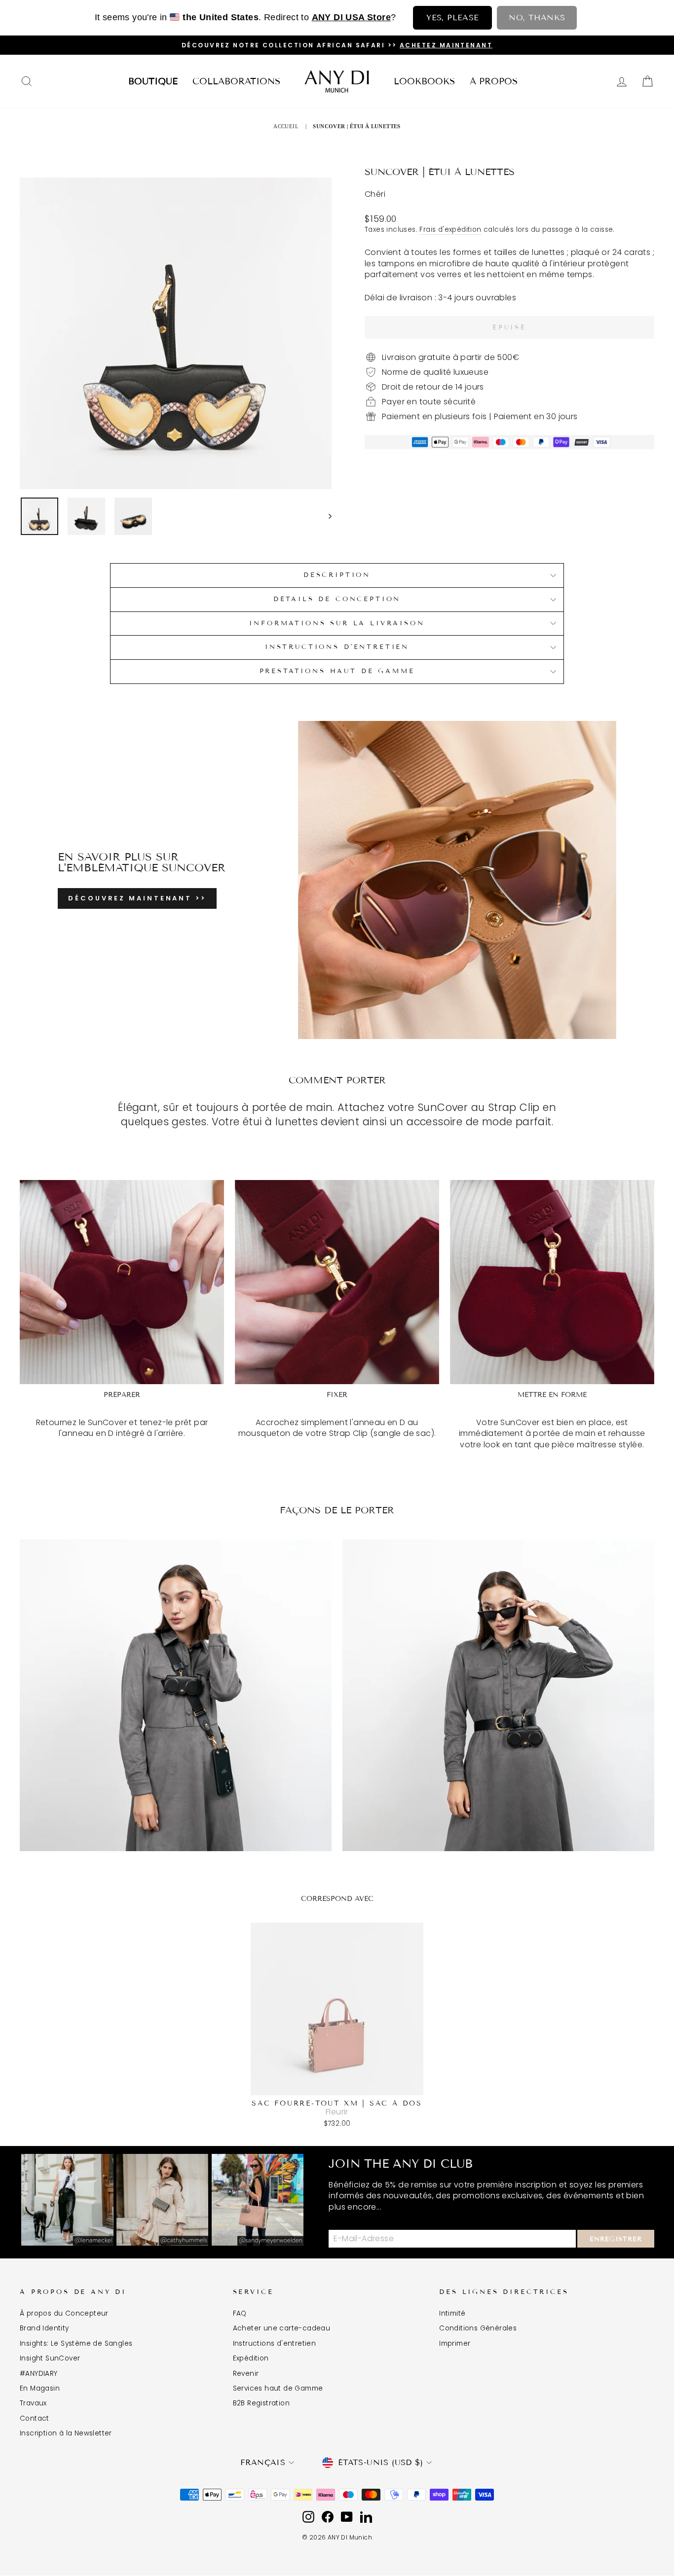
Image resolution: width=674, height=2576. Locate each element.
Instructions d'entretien (275, 2343)
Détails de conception (337, 599)
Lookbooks (424, 81)
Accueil (286, 126)
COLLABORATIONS (236, 81)
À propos (494, 81)
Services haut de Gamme (278, 2388)
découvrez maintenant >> (137, 898)
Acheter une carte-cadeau (282, 2328)
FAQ (240, 2313)
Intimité (452, 2313)
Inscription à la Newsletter (66, 2433)
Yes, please (452, 18)
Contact (35, 2418)
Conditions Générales (478, 2328)
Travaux (33, 2403)
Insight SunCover (50, 2358)
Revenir (246, 2374)
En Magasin (40, 2388)
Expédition (251, 2358)
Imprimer (455, 2343)
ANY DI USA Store (351, 17)
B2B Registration (261, 2403)
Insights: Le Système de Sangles (76, 2343)
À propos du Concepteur (64, 2313)
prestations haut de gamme (337, 671)
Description (337, 575)
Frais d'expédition (450, 230)
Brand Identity (44, 2328)
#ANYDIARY (39, 2374)
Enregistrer (616, 2239)
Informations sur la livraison (337, 623)
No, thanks (537, 18)
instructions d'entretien (337, 647)
